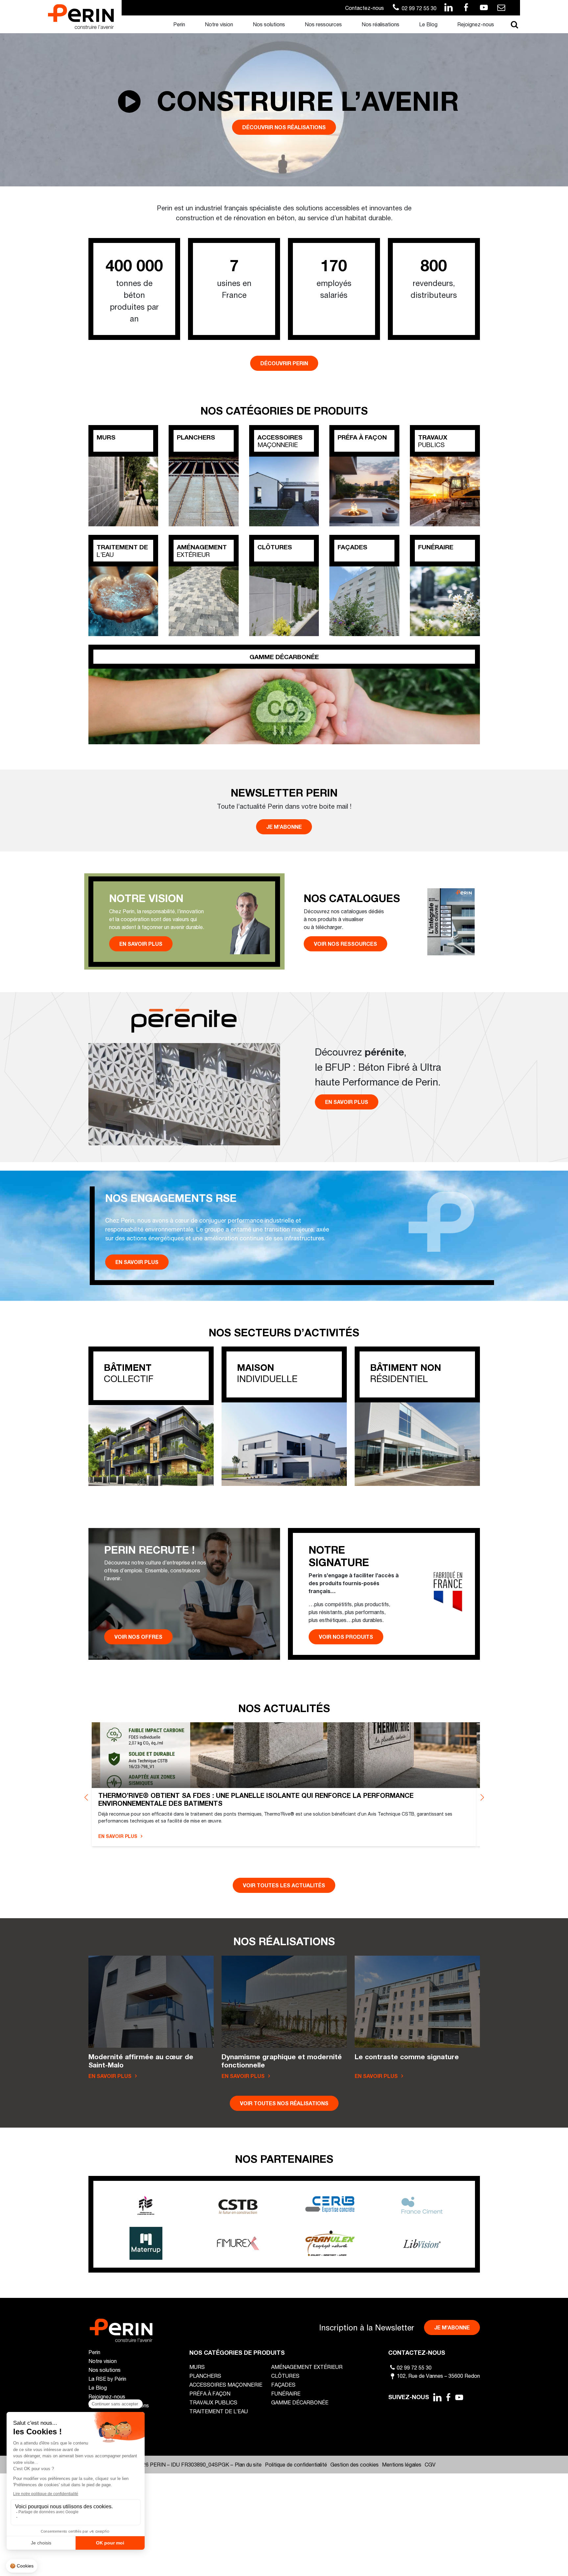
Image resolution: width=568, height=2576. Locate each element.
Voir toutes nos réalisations (284, 2103)
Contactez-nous (365, 8)
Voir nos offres (138, 1637)
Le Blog (428, 24)
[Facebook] (448, 2397)
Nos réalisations (380, 24)
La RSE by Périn (107, 2379)
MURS (197, 2367)
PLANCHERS (205, 2376)
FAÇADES (283, 2385)
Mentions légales (402, 2464)
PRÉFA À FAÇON (210, 2393)
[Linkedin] (437, 2397)
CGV (430, 2464)
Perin (179, 24)
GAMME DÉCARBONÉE (300, 2402)
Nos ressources (323, 24)
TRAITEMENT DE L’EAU (219, 2411)
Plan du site (248, 2464)
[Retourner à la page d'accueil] (81, 16)
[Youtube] (460, 2397)
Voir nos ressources (345, 944)
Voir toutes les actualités (284, 1885)
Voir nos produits (346, 1637)
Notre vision (219, 24)
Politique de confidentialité (296, 2464)
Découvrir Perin (284, 363)
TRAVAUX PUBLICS (213, 2402)
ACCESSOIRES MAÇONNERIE (226, 2385)
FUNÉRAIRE (286, 2393)
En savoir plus (141, 944)
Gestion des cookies (355, 2464)
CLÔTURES (285, 2376)
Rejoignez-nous (476, 24)
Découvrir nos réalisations (284, 127)
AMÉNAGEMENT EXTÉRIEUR (307, 2367)
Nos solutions (269, 24)
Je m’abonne (284, 827)
